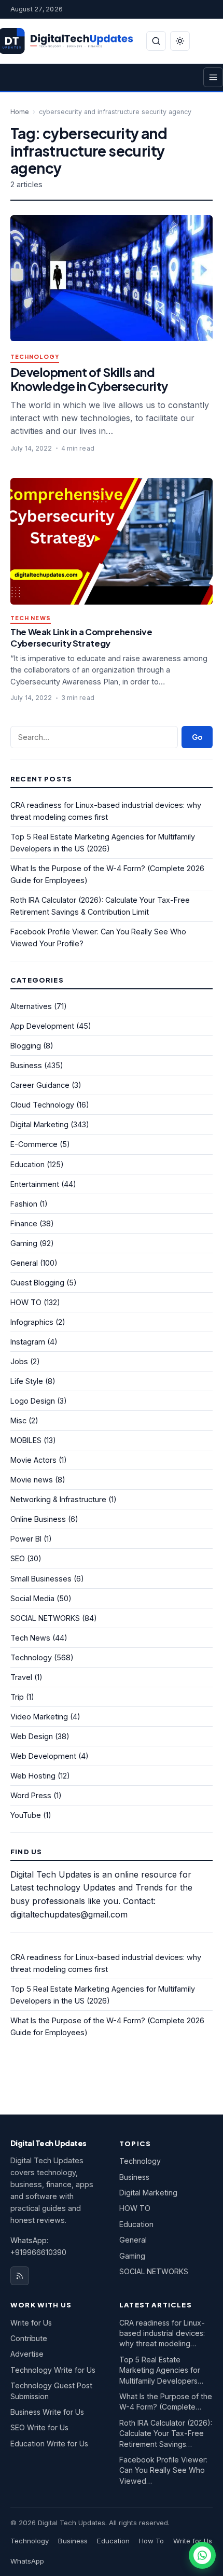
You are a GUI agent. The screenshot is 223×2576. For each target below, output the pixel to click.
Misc (18, 1420)
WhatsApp (27, 2561)
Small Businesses (41, 1579)
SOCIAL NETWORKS (45, 1618)
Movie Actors (33, 1460)
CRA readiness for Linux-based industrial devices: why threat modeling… (162, 2333)
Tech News (31, 618)
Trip (17, 1697)
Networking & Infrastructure (58, 1499)
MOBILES (26, 1440)
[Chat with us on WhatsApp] (202, 2555)
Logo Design (33, 1401)
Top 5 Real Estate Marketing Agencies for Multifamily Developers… (161, 2370)
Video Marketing (39, 1717)
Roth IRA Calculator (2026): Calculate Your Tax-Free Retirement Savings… (166, 2433)
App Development (42, 1026)
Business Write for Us (47, 2412)
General (24, 1263)
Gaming (24, 1243)
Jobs (19, 1361)
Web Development (43, 1756)
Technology (35, 357)
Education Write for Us (49, 2444)
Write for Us (31, 2323)
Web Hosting (33, 1776)
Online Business (38, 1519)
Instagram (28, 1342)
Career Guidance (40, 1085)
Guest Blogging (37, 1283)
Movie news (32, 1480)
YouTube (26, 1815)
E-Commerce (34, 1144)
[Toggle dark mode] (180, 41)
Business (26, 1065)
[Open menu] (213, 77)
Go (197, 737)
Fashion (24, 1204)
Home (20, 112)
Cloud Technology (42, 1105)
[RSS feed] (20, 2276)
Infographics (32, 1322)
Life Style (27, 1381)
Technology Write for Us (53, 2370)
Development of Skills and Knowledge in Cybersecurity (89, 379)
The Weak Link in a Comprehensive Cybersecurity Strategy (81, 638)
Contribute (29, 2338)
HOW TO (26, 1302)
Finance (24, 1223)
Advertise (27, 2354)
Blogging (26, 1046)
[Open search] (156, 41)
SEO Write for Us (39, 2427)
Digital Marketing (39, 1124)
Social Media (32, 1598)
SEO (18, 1558)
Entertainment (35, 1184)
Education (27, 1164)
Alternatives (31, 1006)
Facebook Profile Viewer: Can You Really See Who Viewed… (163, 2470)
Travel (21, 1677)
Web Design (32, 1736)
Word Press (31, 1795)
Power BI (26, 1539)
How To (151, 2541)
